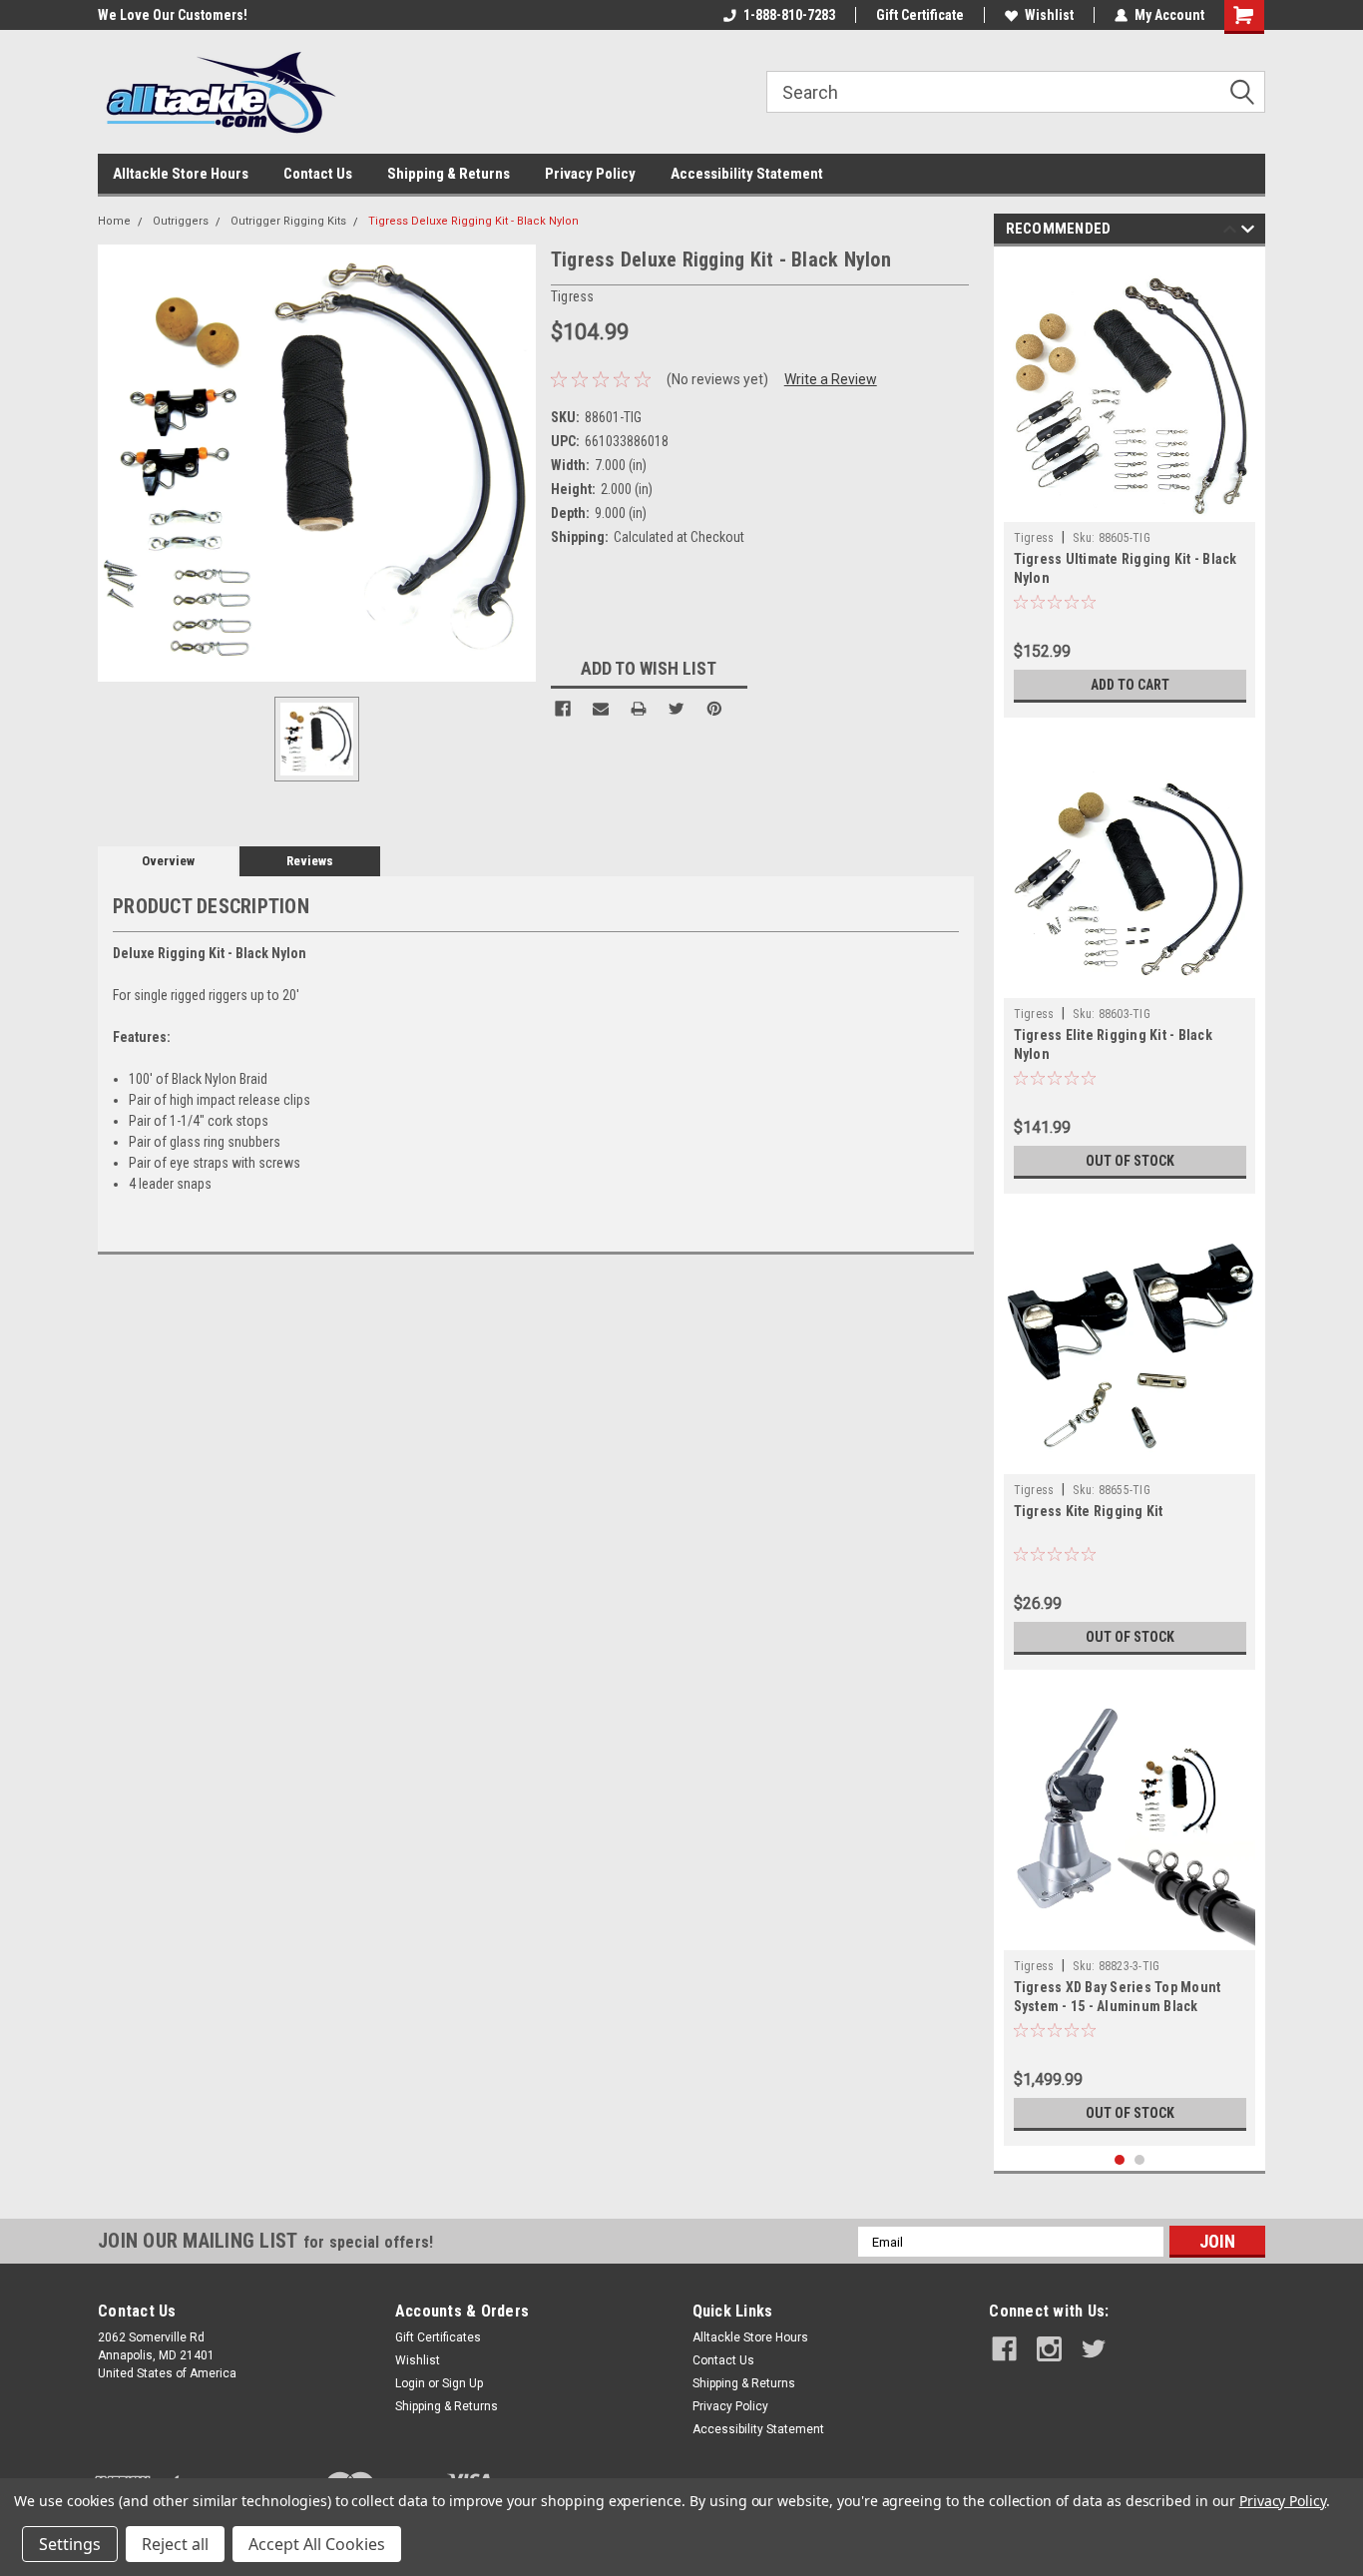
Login (410, 2383)
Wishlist (1049, 15)
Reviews (310, 861)
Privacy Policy (590, 174)
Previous (1230, 232)
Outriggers (181, 221)
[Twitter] (677, 709)
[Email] (601, 709)
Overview (168, 861)
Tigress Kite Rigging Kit (1089, 1511)
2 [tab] (1140, 2160)
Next (1248, 232)
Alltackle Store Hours (181, 174)
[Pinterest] (714, 709)
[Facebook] (563, 709)
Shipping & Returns (449, 174)
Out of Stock (1130, 1161)
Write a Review (831, 379)
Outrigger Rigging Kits (288, 221)
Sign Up (462, 2383)
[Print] (639, 709)
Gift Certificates (438, 2337)
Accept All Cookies (317, 2544)
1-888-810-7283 (789, 15)
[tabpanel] (1130, 487)
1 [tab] (1120, 2160)
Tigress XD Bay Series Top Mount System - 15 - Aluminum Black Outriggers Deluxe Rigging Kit (1118, 2006)
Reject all (175, 2544)
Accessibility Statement (747, 174)
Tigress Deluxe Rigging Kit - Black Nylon (473, 221)
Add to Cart (1130, 685)
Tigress (1034, 538)
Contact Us (318, 174)
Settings (70, 2544)
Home (114, 221)
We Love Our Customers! (105, 15)
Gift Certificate (920, 15)
